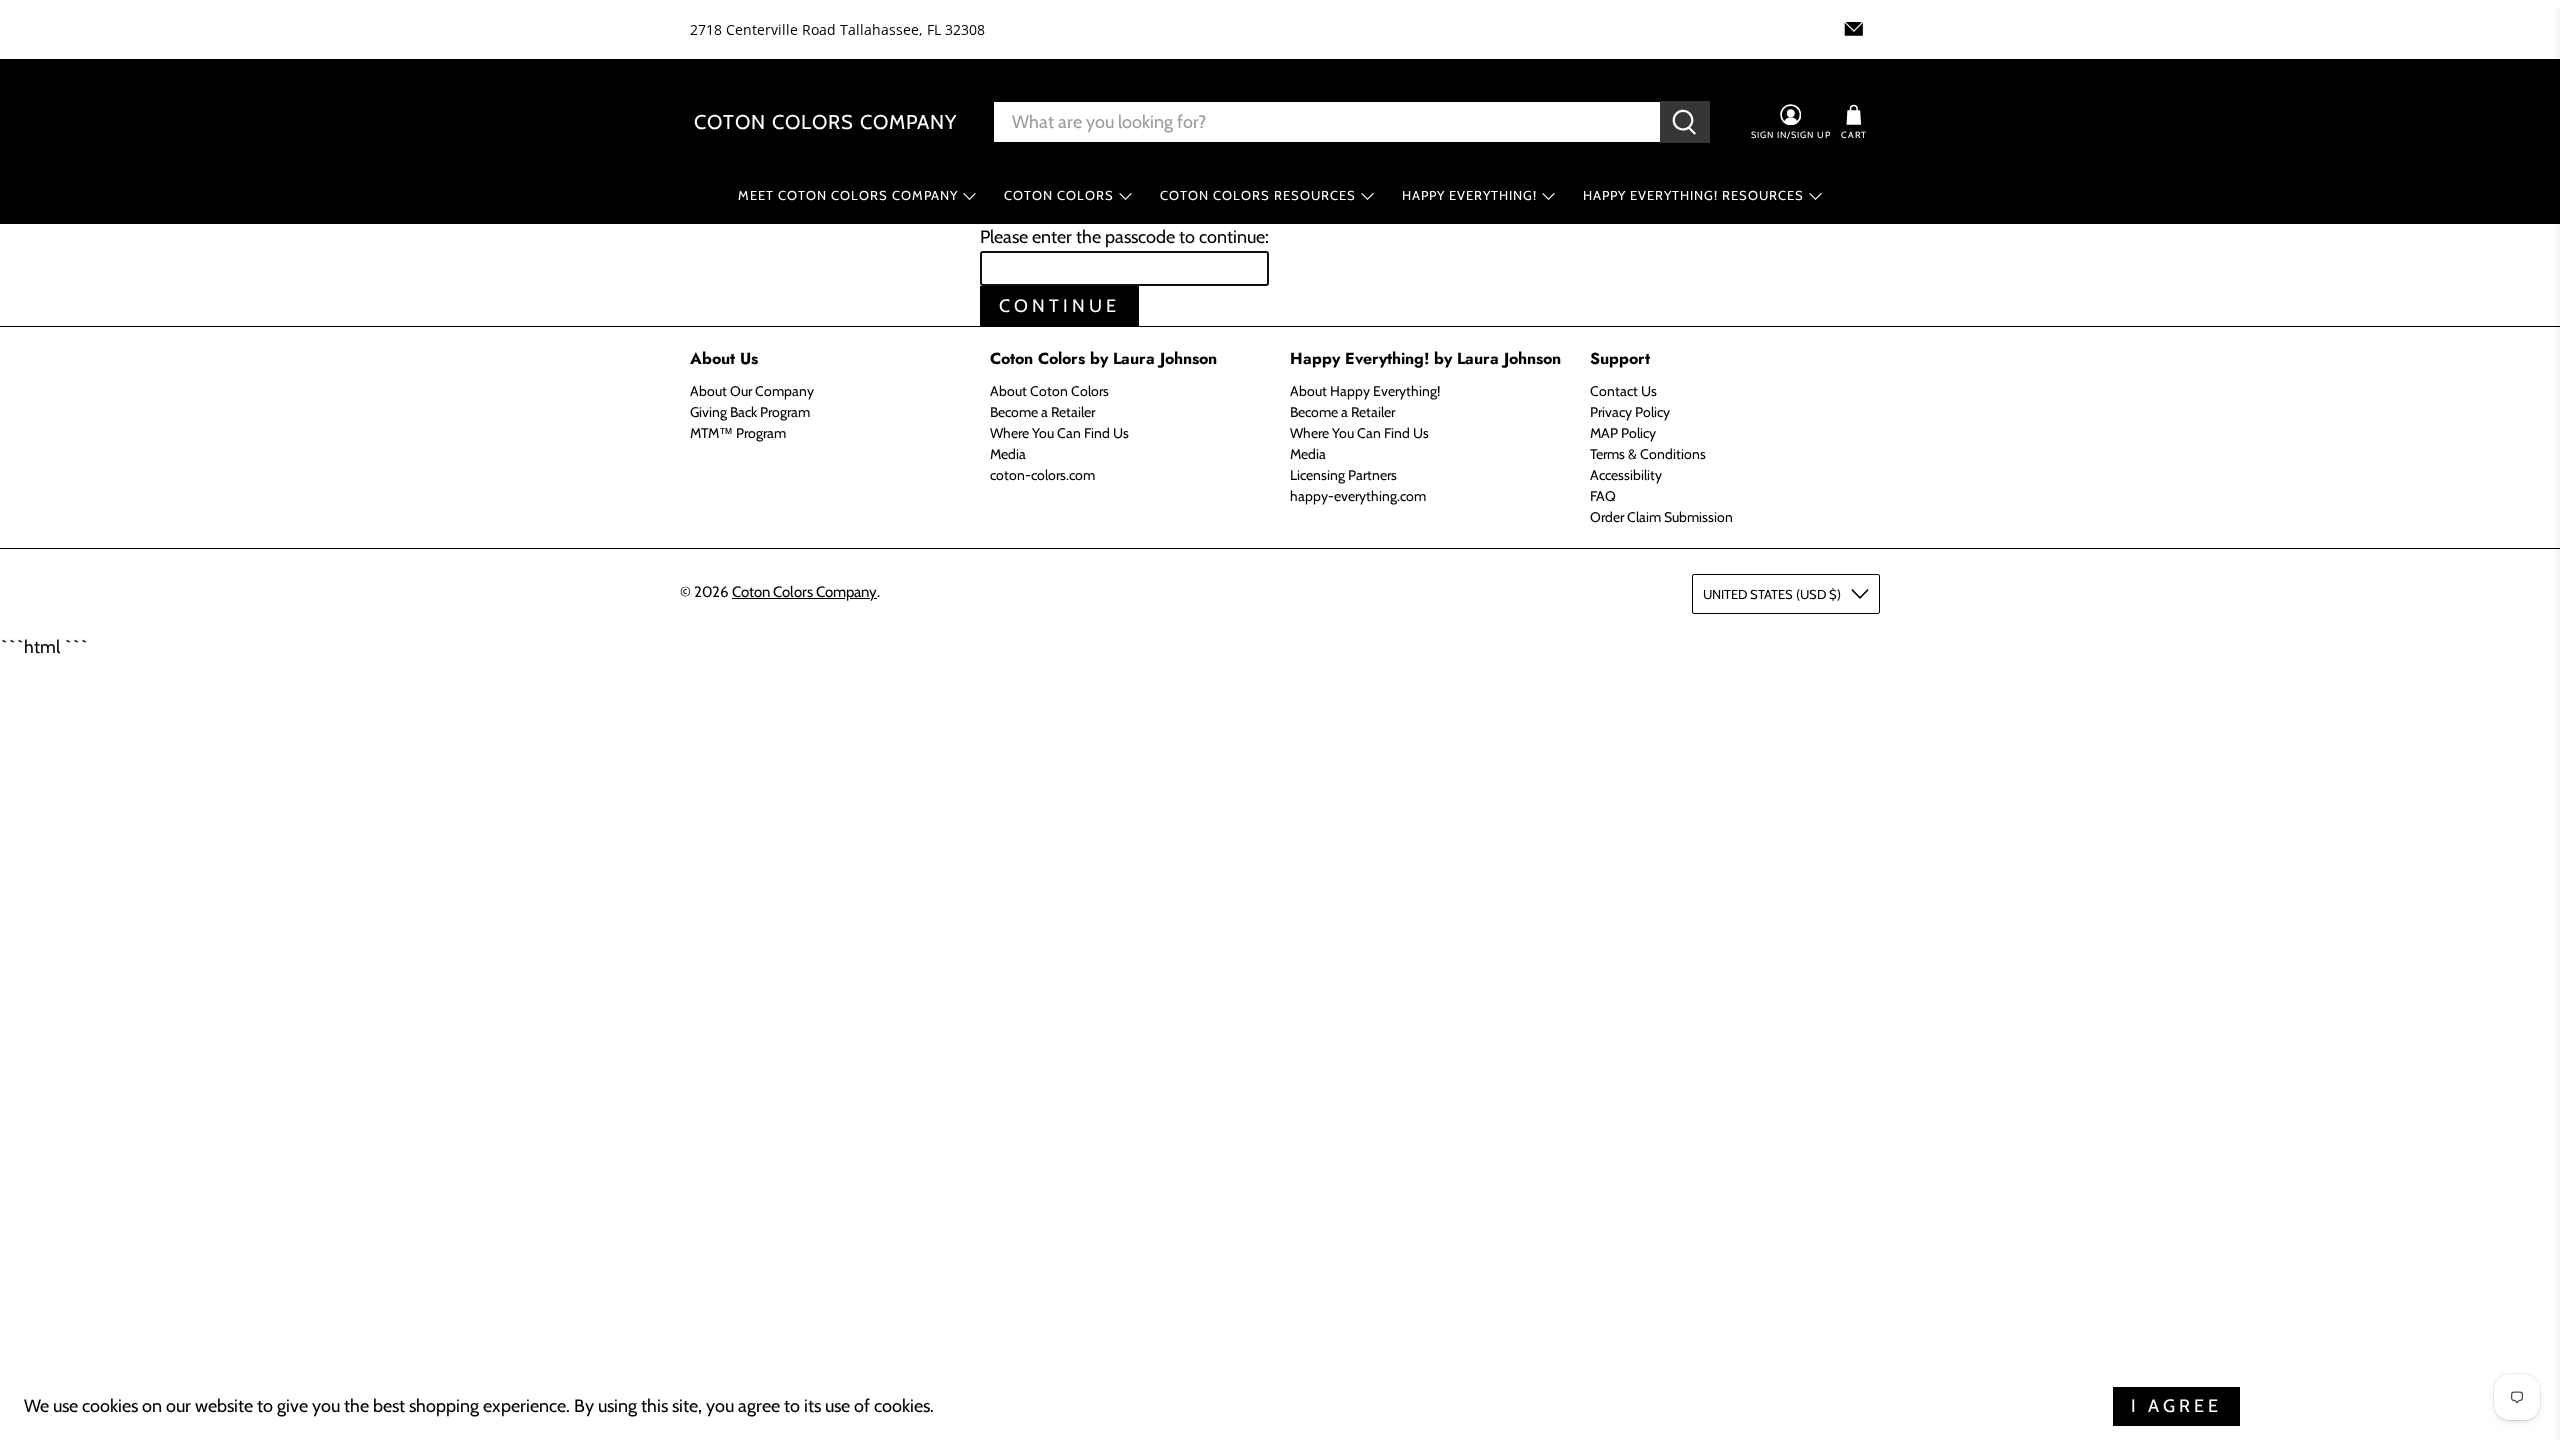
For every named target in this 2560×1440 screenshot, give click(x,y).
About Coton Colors (1049, 391)
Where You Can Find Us (1059, 433)
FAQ (1603, 496)
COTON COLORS (1059, 195)
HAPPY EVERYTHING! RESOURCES (1693, 195)
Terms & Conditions (1648, 454)
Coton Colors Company (825, 122)
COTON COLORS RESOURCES (1258, 195)
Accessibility (1626, 475)
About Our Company (752, 391)
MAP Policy (1623, 433)
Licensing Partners (1343, 475)
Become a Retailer (1042, 412)
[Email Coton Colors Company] (1854, 29)
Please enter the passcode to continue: (1124, 237)
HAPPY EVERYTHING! (1469, 195)
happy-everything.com (1358, 496)
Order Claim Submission (1661, 517)
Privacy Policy (1630, 412)
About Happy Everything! (1365, 391)
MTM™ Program (738, 433)
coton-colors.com (1042, 475)
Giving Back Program (750, 412)
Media (1008, 454)
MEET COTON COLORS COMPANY (848, 195)
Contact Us (1623, 391)
